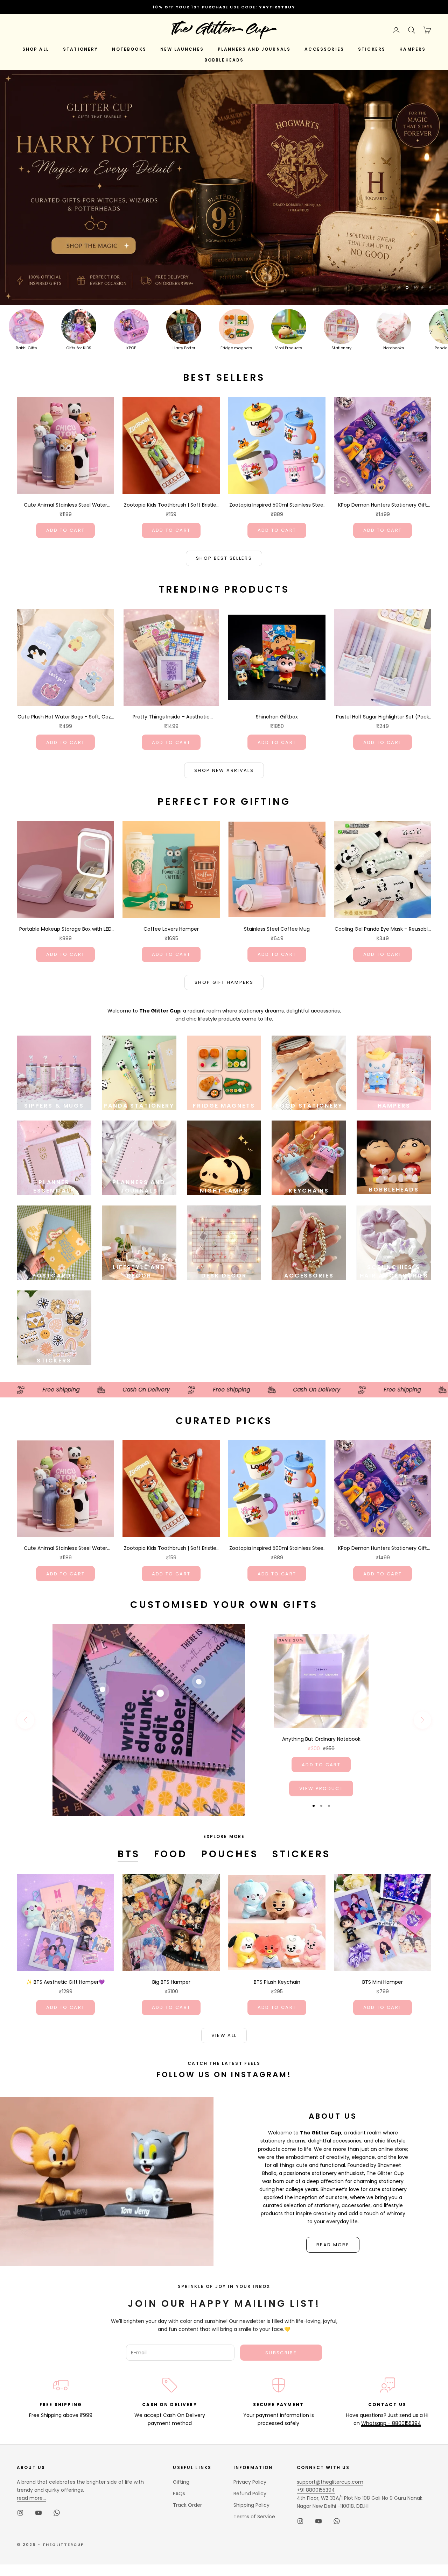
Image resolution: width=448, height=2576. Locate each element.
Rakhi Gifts (26, 276)
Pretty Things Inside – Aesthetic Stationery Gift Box (171, 645)
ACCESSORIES (324, 49)
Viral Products (289, 276)
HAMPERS (412, 49)
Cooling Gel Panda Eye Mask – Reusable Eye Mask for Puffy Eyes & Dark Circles (383, 857)
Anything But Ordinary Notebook (321, 1667)
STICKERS (372, 49)
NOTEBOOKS (129, 49)
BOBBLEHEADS (224, 60)
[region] (224, 152)
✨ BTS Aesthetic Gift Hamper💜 (65, 1910)
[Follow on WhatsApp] (57, 2441)
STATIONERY (81, 49)
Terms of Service (254, 2445)
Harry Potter (184, 276)
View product (321, 1716)
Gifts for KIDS (79, 276)
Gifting (181, 2410)
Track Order (187, 2433)
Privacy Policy (250, 2410)
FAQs (179, 2422)
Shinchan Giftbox (277, 645)
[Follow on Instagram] (20, 2441)
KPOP (131, 276)
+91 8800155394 (316, 2418)
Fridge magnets (236, 276)
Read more (333, 2173)
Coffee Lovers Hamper (171, 857)
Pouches (230, 1782)
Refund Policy (250, 2422)
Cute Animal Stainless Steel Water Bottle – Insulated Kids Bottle (65, 433)
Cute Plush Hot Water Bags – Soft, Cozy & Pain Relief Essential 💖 (66, 645)
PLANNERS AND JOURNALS (254, 49)
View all (224, 1964)
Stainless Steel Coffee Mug (277, 857)
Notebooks (394, 276)
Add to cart (66, 458)
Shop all (36, 49)
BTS (129, 1782)
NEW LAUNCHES (182, 49)
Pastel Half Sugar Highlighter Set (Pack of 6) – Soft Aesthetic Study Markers (383, 645)
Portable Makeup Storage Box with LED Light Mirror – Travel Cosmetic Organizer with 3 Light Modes (65, 857)
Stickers (301, 1782)
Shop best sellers (224, 486)
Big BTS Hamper (171, 1910)
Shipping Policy (251, 2433)
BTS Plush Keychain (277, 1910)
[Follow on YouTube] (38, 2441)
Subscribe (281, 2281)
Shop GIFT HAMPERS (224, 911)
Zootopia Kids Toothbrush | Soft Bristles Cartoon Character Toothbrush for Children (171, 433)
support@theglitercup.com (330, 2410)
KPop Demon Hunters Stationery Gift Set (383, 433)
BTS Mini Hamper (383, 1910)
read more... (31, 2426)
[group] (224, 152)
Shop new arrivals (224, 698)
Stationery (341, 276)
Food (171, 1782)
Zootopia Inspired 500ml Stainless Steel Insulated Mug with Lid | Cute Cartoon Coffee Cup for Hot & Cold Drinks (277, 433)
